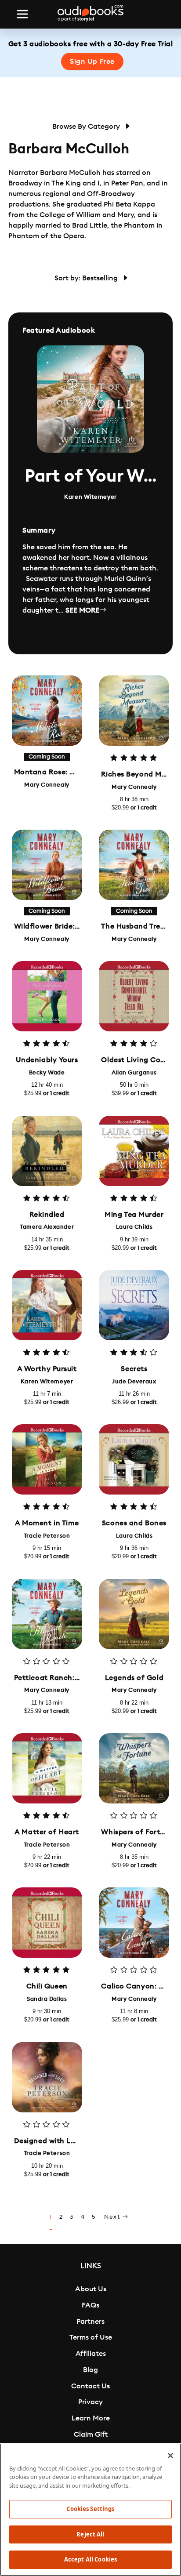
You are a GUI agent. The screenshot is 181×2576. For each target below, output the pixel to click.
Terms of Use (91, 2337)
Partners (90, 2322)
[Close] (170, 2456)
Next (113, 2217)
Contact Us (90, 2386)
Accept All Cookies (90, 2559)
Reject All (90, 2534)
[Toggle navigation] (22, 14)
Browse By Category (87, 127)
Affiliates (91, 2354)
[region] (90, 2510)
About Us (91, 2289)
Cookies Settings (90, 2509)
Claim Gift (91, 2435)
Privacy (90, 2402)
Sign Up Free (92, 62)
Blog (90, 2370)
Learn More (91, 2418)
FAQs (90, 2305)
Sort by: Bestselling (87, 278)
